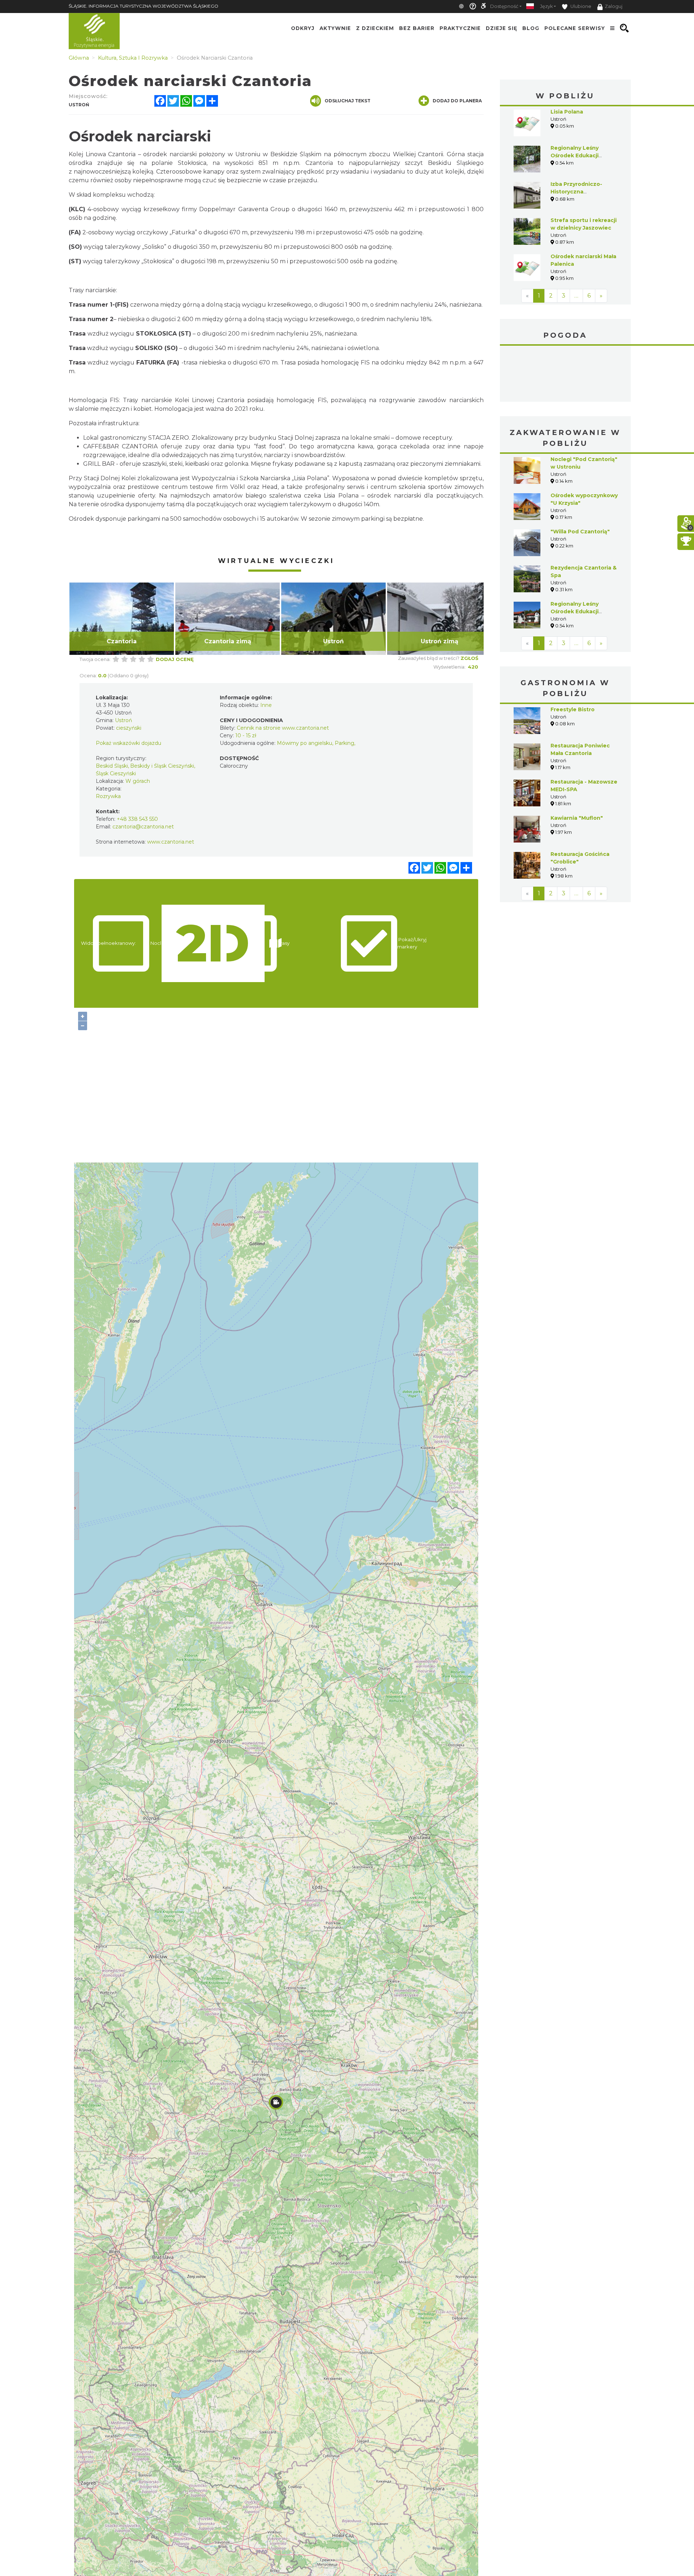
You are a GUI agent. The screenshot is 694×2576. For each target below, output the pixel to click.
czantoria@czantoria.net (143, 827)
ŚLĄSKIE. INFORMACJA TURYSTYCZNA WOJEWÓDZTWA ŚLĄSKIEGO (143, 6)
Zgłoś (469, 658)
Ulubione (580, 6)
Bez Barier (417, 28)
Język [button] (546, 6)
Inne (266, 705)
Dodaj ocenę (175, 659)
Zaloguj (614, 6)
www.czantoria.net (171, 842)
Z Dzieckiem (375, 28)
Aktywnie (335, 28)
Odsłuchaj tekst (348, 101)
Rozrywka (108, 796)
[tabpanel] (122, 619)
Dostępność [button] (504, 6)
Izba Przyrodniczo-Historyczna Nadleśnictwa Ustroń (579, 192)
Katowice (566, 375)
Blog (531, 28)
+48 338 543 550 (137, 819)
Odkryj (303, 28)
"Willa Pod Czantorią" (580, 532)
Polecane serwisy (575, 28)
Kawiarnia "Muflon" (577, 818)
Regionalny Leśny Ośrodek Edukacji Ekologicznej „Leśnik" (581, 611)
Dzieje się (502, 28)
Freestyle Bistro (573, 709)
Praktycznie (460, 28)
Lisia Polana (567, 112)
